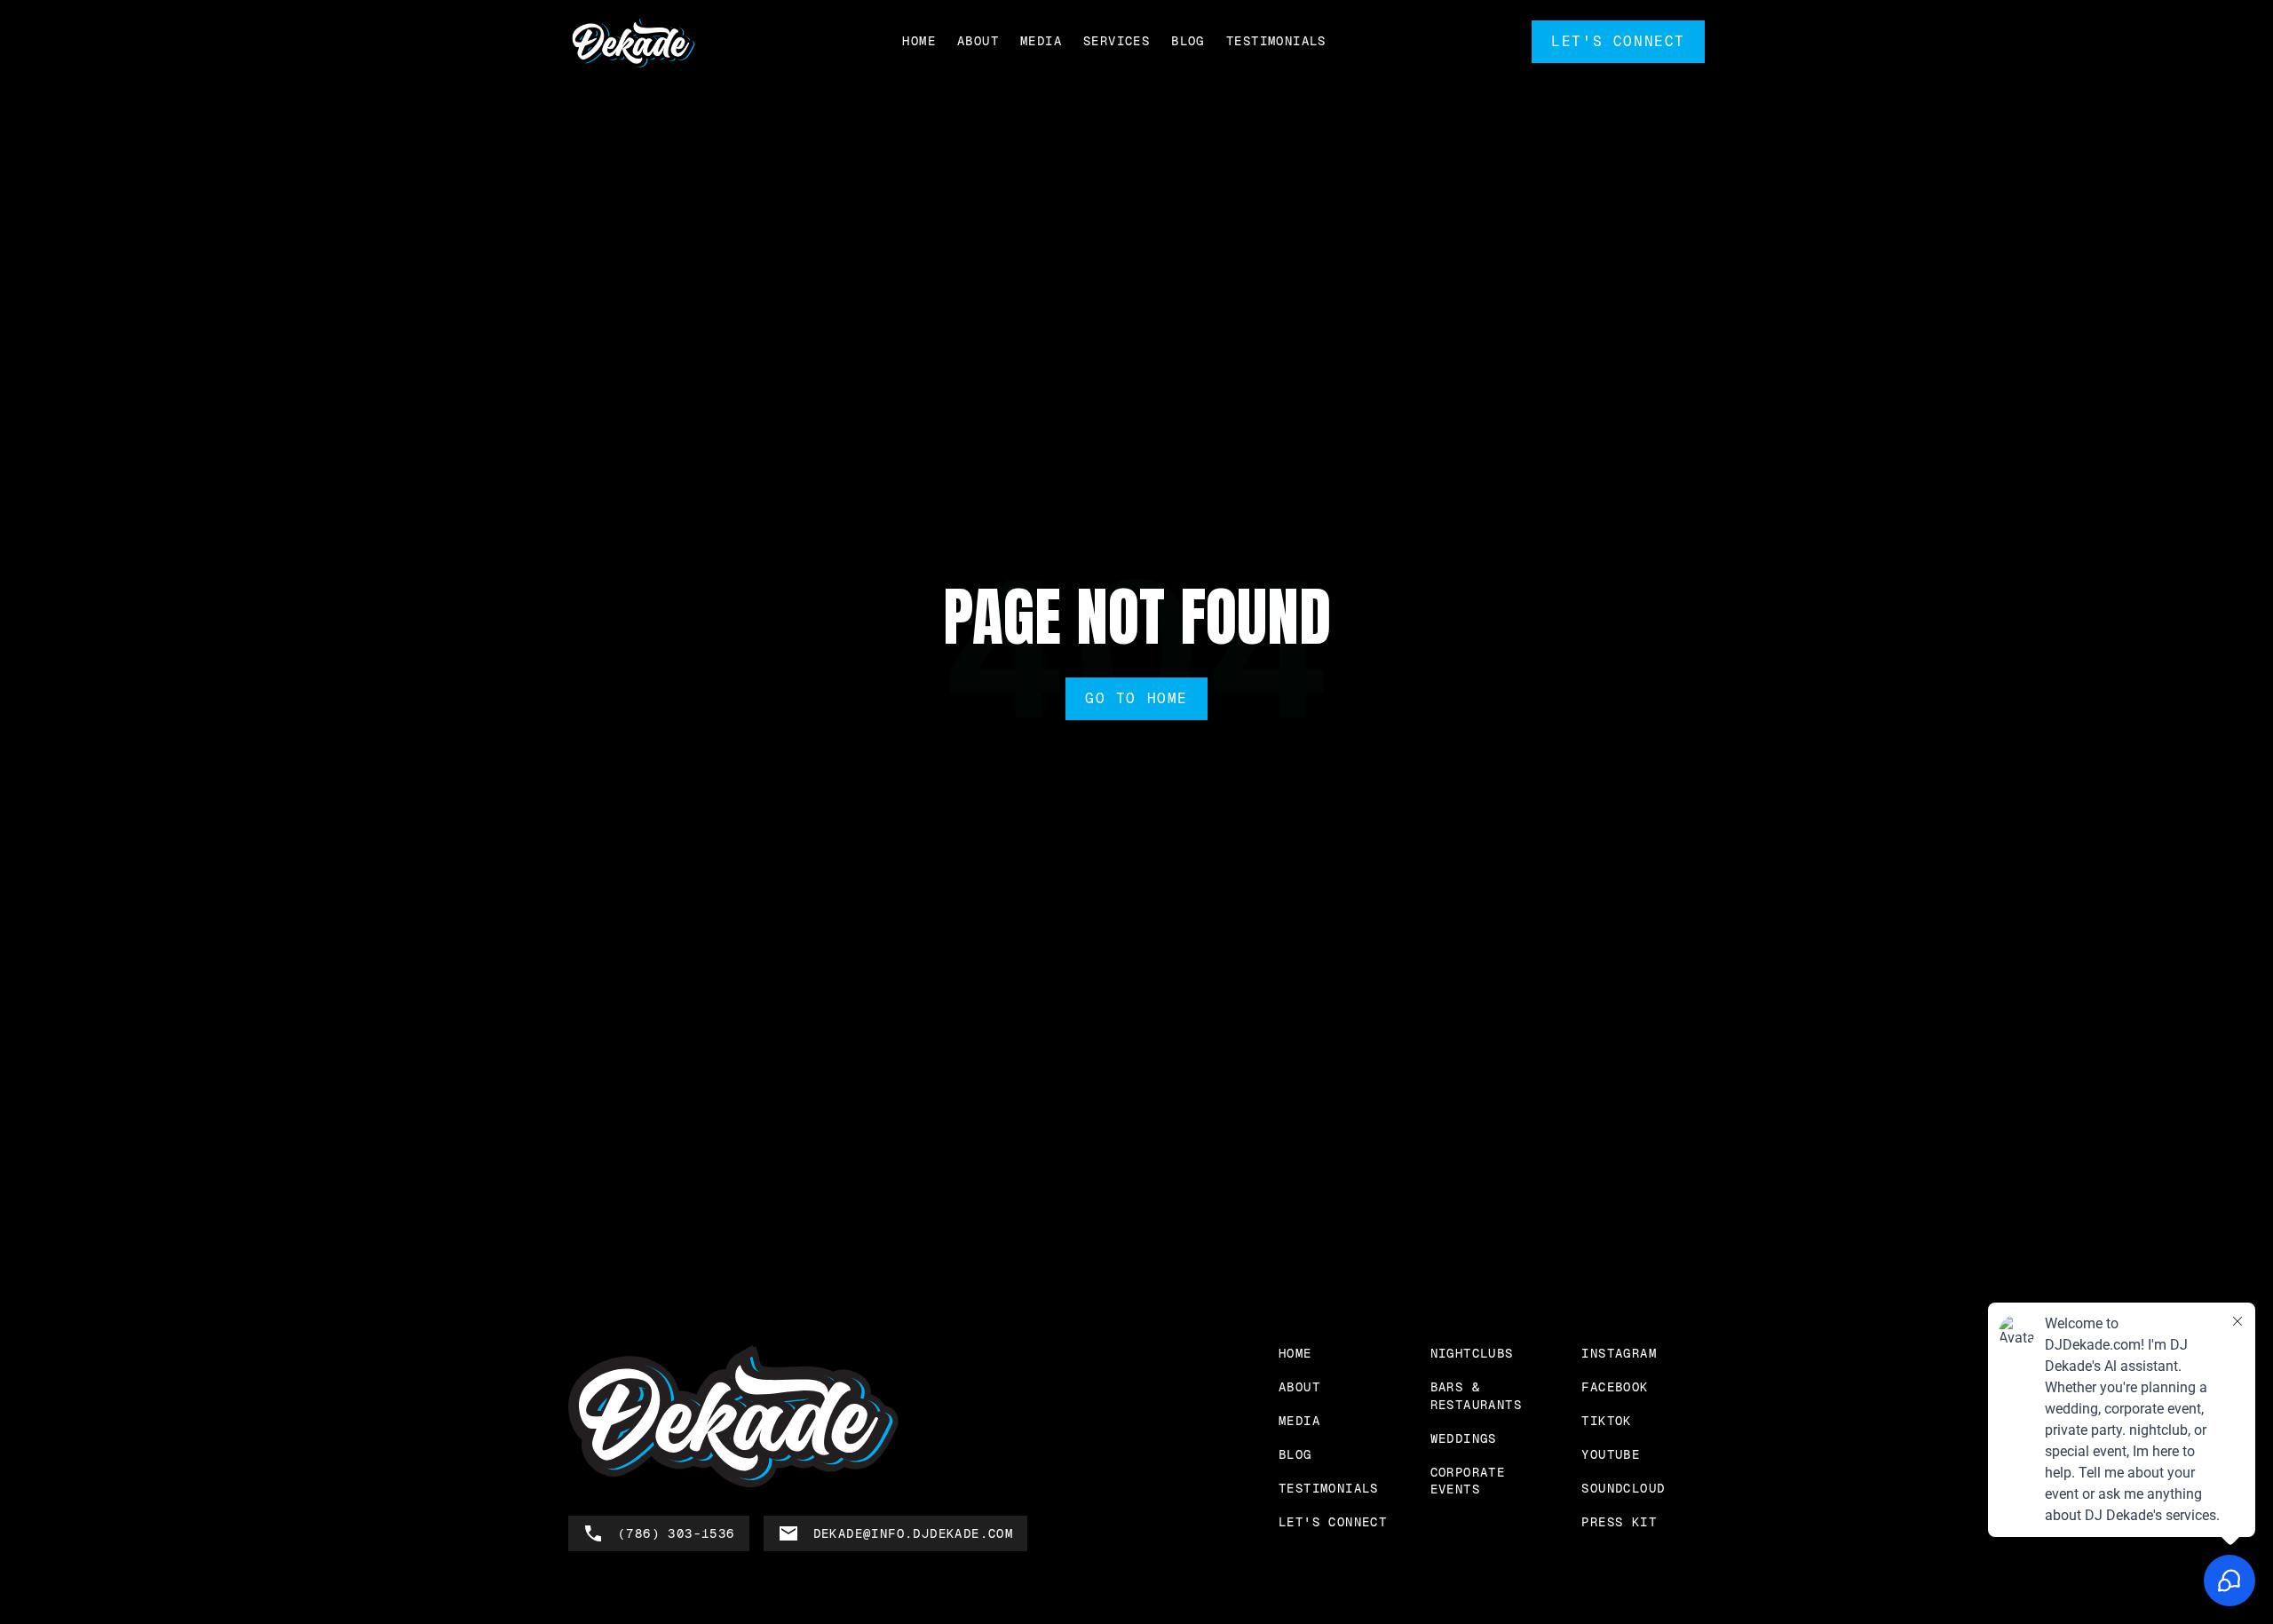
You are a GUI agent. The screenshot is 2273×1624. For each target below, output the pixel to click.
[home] (633, 42)
